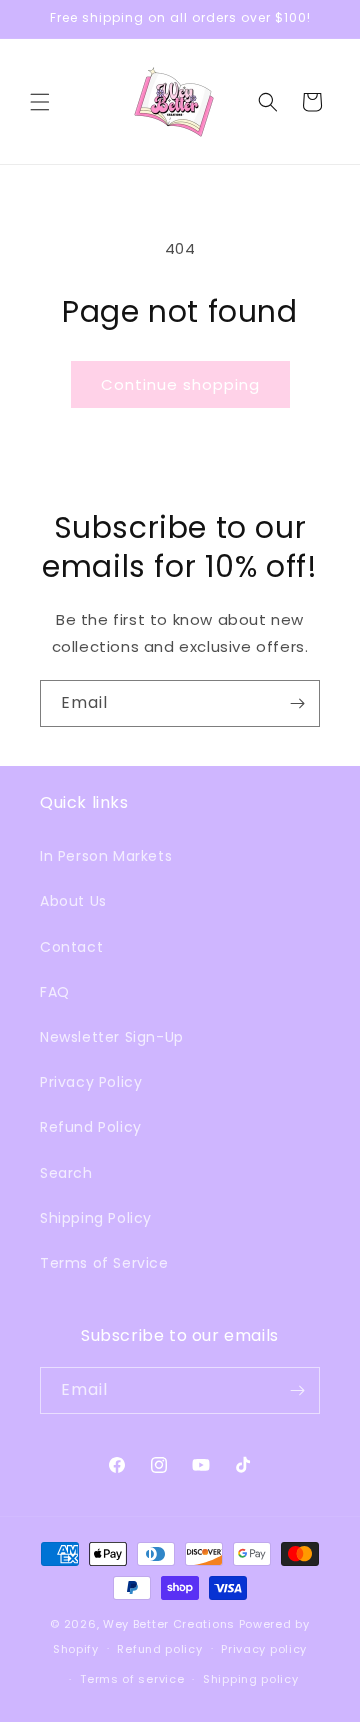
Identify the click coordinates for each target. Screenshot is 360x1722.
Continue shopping (180, 384)
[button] (40, 102)
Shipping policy (251, 1679)
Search (66, 1173)
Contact (71, 947)
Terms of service (132, 1679)
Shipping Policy (96, 1218)
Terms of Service (104, 1263)
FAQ (55, 992)
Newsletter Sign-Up (112, 1037)
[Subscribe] (297, 703)
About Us (73, 901)
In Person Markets (106, 856)
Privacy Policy (91, 1082)
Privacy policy (264, 1649)
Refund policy (159, 1649)
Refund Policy (91, 1127)
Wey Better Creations (169, 1624)
